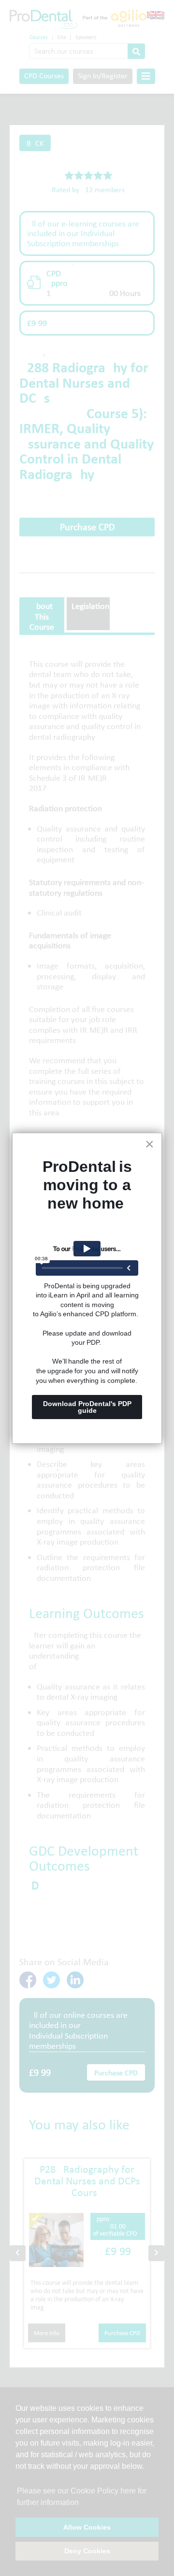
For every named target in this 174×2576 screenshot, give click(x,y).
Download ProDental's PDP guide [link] (88, 1407)
